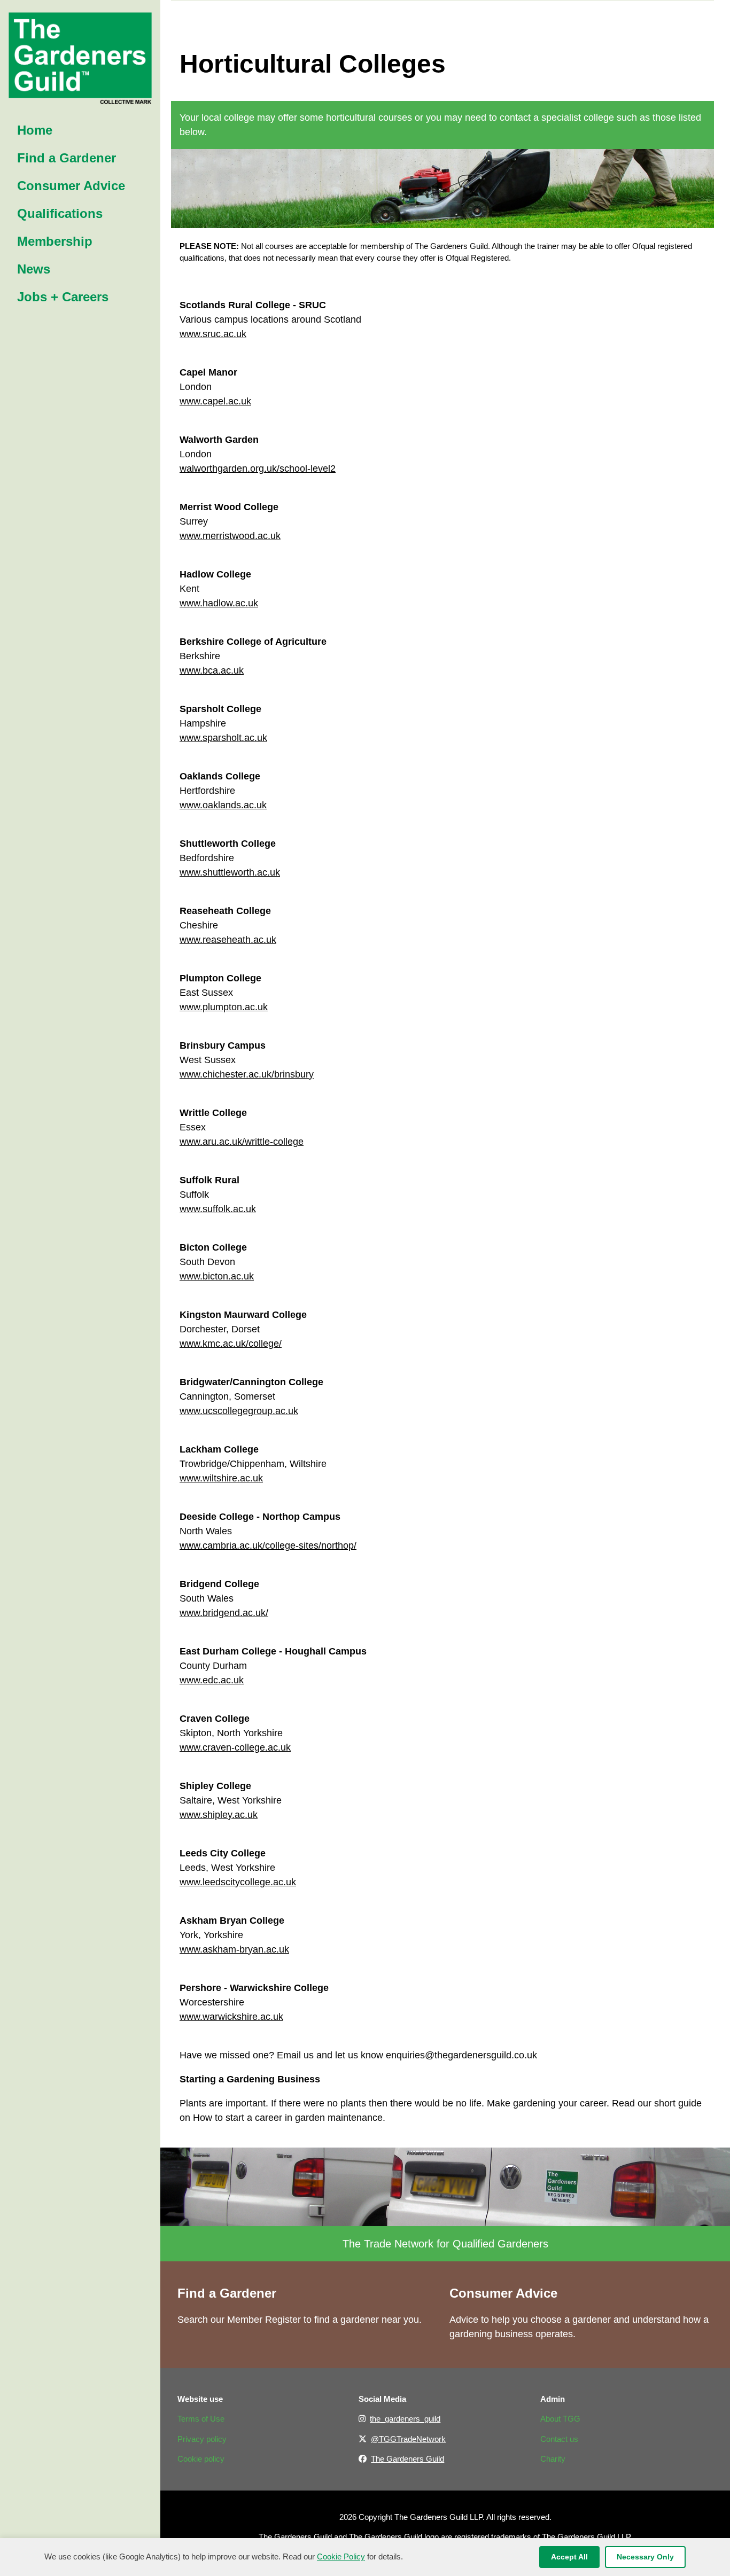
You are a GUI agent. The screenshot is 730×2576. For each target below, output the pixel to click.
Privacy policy (202, 2439)
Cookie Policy (341, 2557)
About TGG (560, 2419)
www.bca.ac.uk (212, 670)
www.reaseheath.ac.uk (228, 940)
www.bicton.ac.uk (217, 1276)
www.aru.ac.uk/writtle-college (242, 1142)
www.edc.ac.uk (212, 1680)
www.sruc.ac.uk (213, 334)
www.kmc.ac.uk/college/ (231, 1344)
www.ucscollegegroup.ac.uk (239, 1411)
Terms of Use (201, 2419)
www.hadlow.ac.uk (219, 603)
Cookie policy (201, 2459)
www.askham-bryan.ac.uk (234, 1949)
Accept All (569, 2557)
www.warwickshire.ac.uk (231, 2017)
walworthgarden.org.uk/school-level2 (258, 469)
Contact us (559, 2439)
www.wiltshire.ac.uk (221, 1478)
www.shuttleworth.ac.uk (230, 872)
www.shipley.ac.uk (219, 1815)
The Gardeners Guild (407, 2459)
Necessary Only (645, 2557)
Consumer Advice (503, 2293)
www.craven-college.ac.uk (235, 1747)
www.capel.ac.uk (215, 401)
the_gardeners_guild (405, 2419)
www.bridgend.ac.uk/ (224, 1613)
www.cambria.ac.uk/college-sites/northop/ (268, 1545)
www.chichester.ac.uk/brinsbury (247, 1074)
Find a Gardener (227, 2293)
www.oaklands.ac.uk (223, 805)
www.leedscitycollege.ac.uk (238, 1882)
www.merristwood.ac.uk (230, 536)
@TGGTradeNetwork (408, 2439)
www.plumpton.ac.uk (224, 1007)
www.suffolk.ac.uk (218, 1209)
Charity (553, 2459)
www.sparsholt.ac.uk (223, 738)
